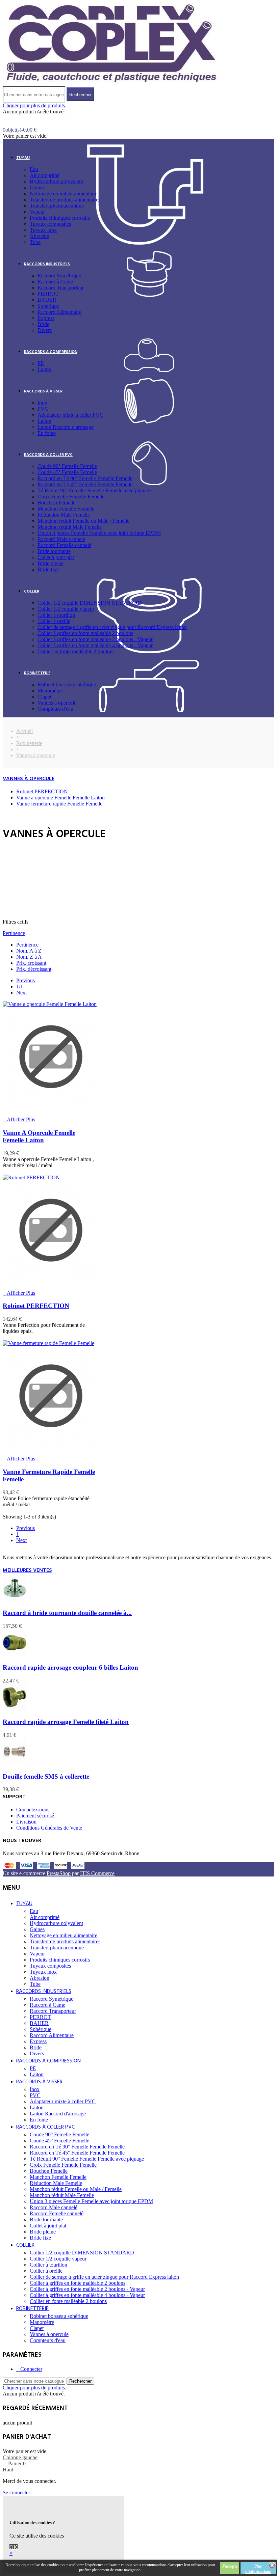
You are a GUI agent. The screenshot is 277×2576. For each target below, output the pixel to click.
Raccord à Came (55, 282)
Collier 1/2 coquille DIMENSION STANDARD (90, 603)
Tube (35, 242)
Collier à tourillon (56, 615)
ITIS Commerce (97, 1873)
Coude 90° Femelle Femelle (67, 466)
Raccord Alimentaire (59, 312)
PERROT (48, 294)
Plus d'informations (258, 2569)
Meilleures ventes (27, 1570)
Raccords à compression (51, 352)
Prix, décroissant (34, 969)
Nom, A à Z (29, 951)
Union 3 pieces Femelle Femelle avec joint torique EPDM (99, 533)
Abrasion (40, 236)
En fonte (47, 433)
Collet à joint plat (56, 557)
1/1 (20, 986)
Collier (32, 592)
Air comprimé (45, 175)
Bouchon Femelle (56, 503)
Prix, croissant (31, 963)
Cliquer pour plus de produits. (34, 105)
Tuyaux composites (50, 224)
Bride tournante (54, 551)
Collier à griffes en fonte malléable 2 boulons (85, 633)
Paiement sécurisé (35, 1816)
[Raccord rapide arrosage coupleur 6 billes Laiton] (15, 1654)
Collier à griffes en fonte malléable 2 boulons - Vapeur (95, 639)
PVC (43, 409)
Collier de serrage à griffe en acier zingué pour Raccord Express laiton (112, 627)
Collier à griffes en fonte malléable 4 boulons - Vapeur (95, 645)
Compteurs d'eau (55, 709)
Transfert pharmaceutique (57, 206)
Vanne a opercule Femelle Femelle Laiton (60, 798)
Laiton (44, 369)
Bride (43, 324)
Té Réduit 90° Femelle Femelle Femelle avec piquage (95, 490)
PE (41, 363)
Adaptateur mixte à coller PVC (70, 415)
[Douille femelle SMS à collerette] (15, 1763)
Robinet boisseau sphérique (67, 684)
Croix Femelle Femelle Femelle (71, 497)
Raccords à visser (43, 391)
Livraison (26, 1822)
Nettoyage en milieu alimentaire (64, 194)
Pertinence (14, 933)
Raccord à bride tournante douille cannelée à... (67, 1613)
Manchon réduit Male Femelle (70, 527)
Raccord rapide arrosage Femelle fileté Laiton (66, 1722)
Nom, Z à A (29, 957)
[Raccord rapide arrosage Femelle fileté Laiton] (15, 1709)
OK (14, 2547)
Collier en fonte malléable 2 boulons (76, 651)
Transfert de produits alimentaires (65, 200)
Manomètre (50, 691)
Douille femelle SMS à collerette (46, 1776)
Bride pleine (51, 563)
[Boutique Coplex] (111, 83)
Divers (45, 330)
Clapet (44, 697)
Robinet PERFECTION (42, 791)
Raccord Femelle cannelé (64, 545)
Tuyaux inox (43, 230)
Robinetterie (37, 673)
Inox (42, 403)
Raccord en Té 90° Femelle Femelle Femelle (85, 478)
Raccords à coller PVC (48, 455)
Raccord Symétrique (59, 276)
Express (46, 318)
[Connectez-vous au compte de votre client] (5, 118)
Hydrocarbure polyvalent (56, 181)
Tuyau (23, 158)
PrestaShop (59, 1873)
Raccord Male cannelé (61, 539)
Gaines (37, 187)
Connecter (31, 2369)
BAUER (47, 300)
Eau (34, 169)
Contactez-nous (33, 1810)
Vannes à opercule (57, 703)
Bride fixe (48, 569)
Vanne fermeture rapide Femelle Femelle (59, 804)
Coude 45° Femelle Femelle (67, 472)
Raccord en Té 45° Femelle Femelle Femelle (85, 484)
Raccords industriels (47, 264)
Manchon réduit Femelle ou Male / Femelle (83, 521)
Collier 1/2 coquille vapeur (66, 609)
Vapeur (37, 212)
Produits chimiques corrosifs (60, 218)
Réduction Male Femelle (64, 515)
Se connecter (16, 2492)
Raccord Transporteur (61, 288)
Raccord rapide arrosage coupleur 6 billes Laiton (70, 1667)
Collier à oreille (54, 621)
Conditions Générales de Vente (49, 1828)
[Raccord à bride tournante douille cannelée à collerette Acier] (15, 1600)
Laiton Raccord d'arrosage (66, 427)
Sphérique (48, 306)
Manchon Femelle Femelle (66, 509)
